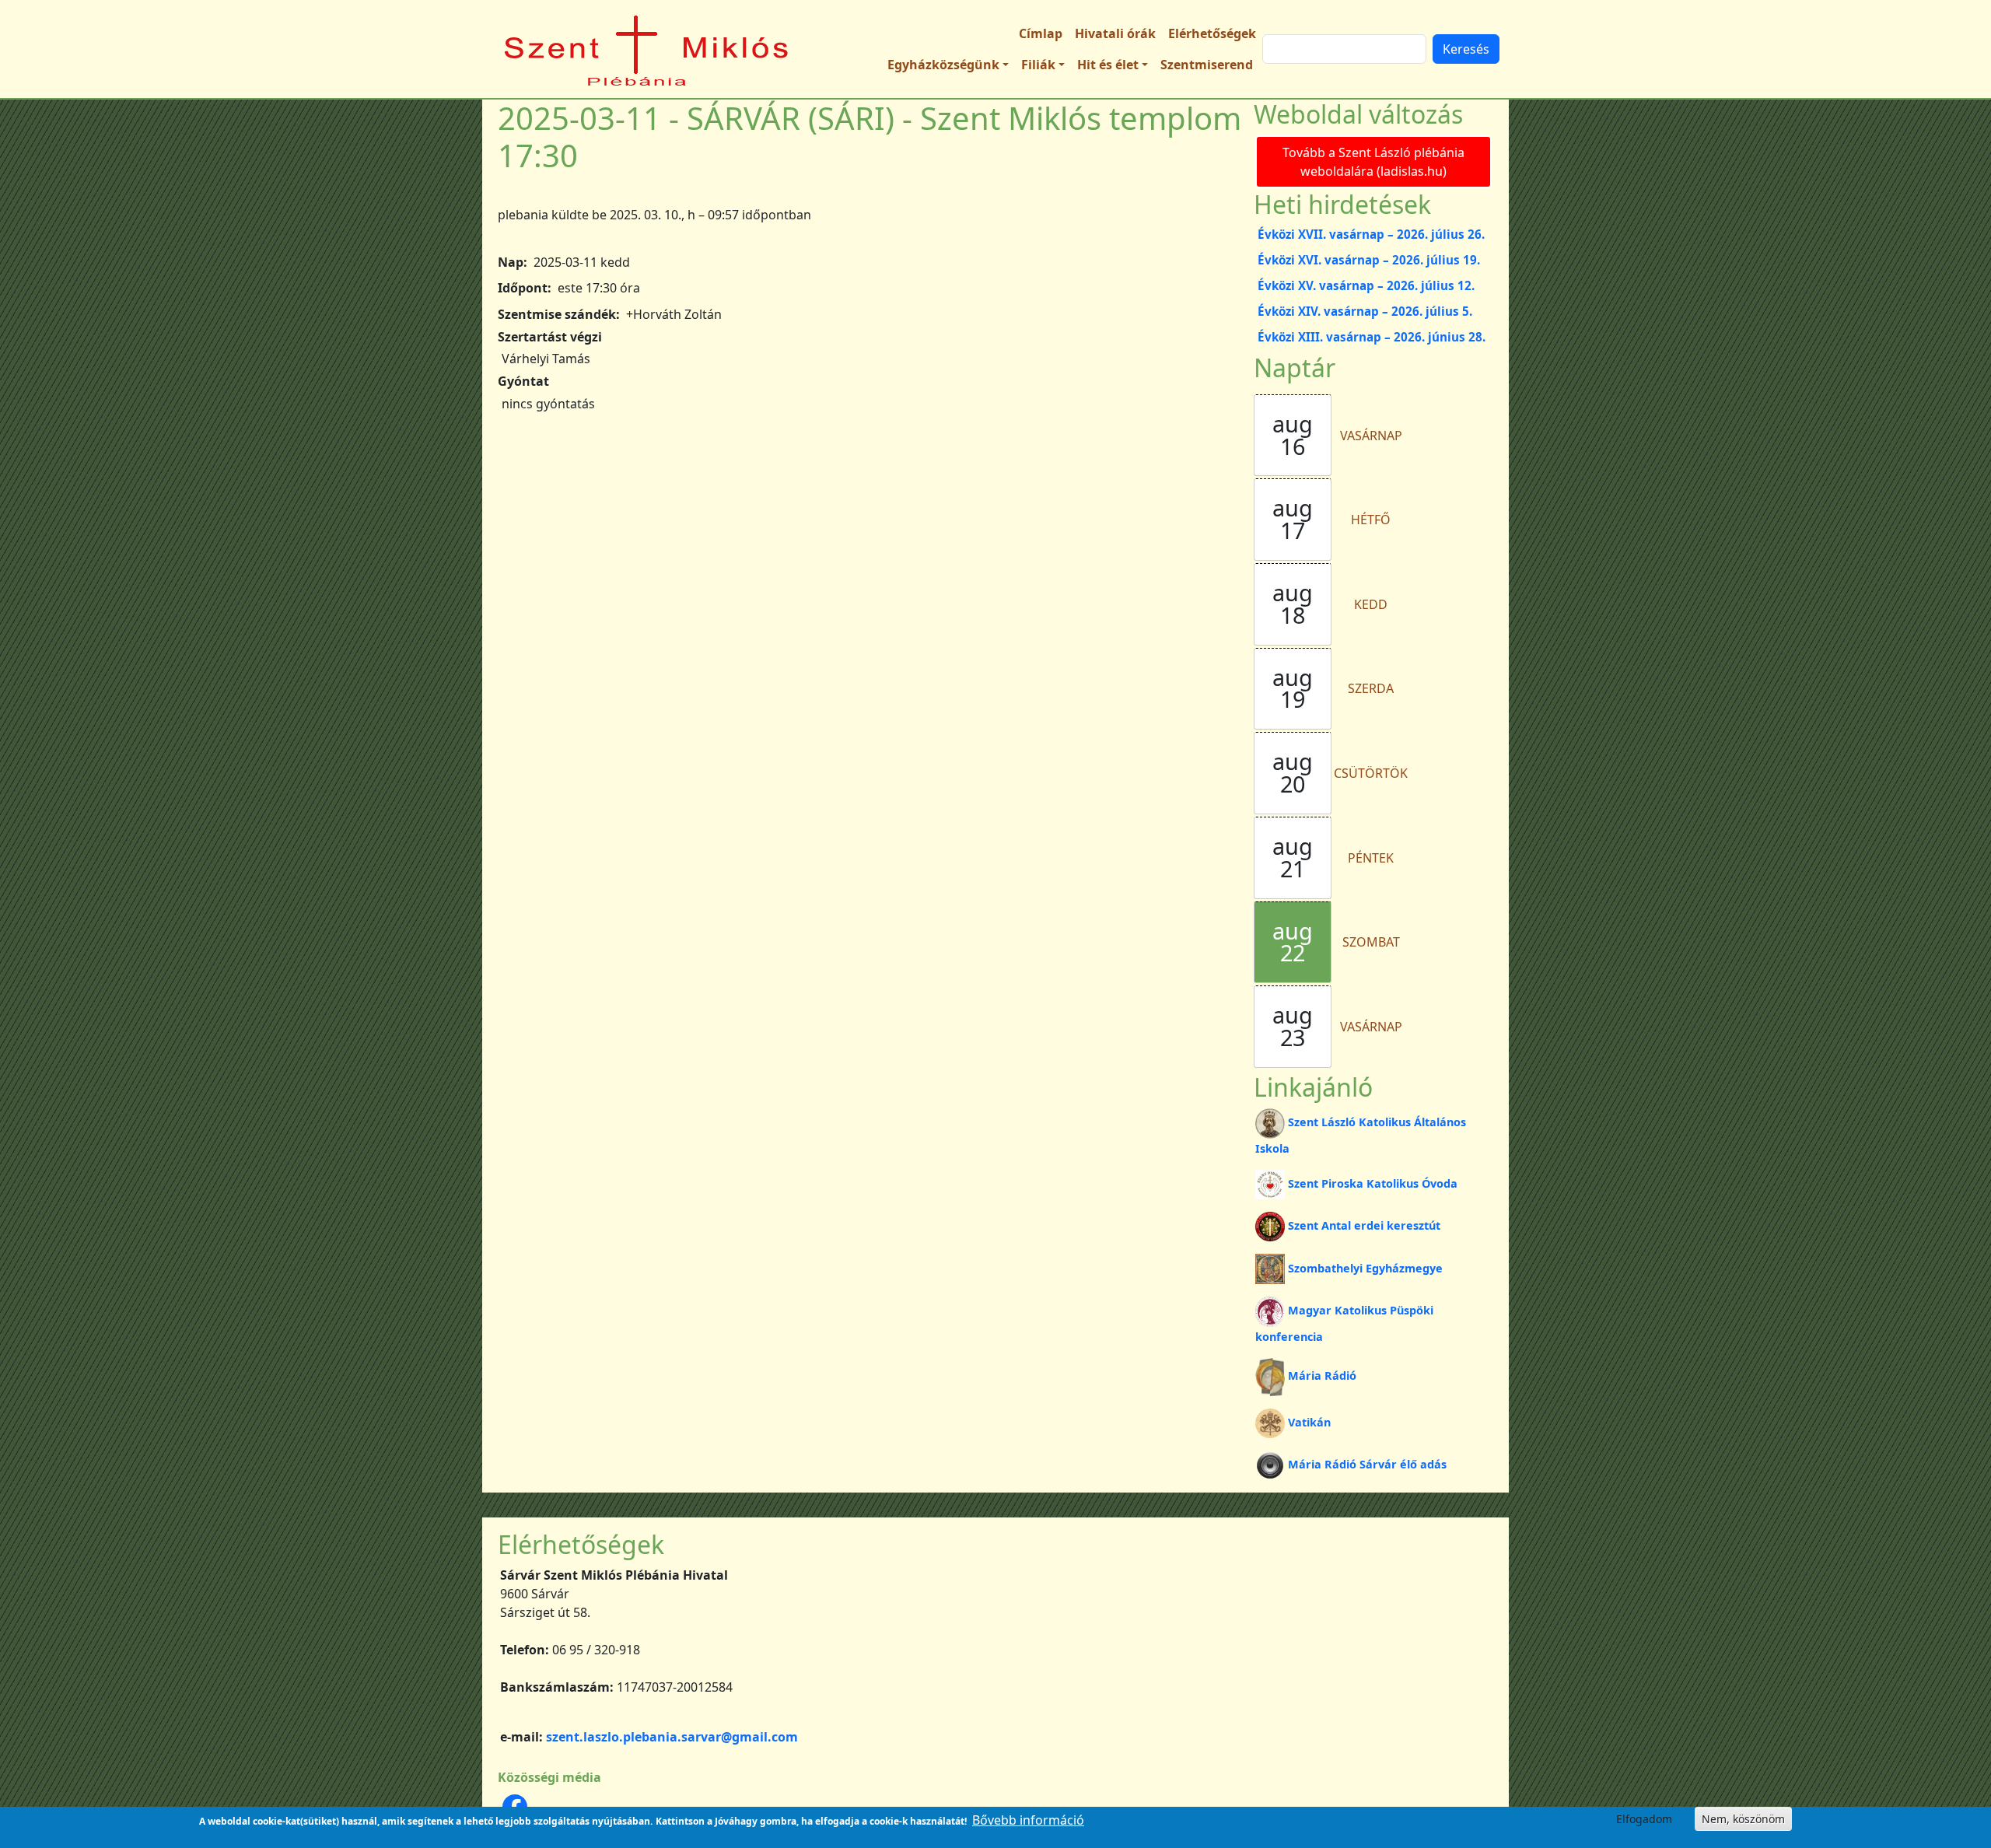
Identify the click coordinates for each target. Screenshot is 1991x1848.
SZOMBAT (1371, 942)
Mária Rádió (1322, 1375)
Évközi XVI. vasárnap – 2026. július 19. (1369, 260)
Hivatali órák (1115, 33)
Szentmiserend (1207, 65)
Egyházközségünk (943, 65)
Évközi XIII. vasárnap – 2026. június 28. (1372, 337)
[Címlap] (647, 49)
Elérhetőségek (1212, 33)
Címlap (1041, 33)
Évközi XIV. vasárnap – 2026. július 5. (1365, 311)
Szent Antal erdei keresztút (1364, 1225)
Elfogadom (1644, 1819)
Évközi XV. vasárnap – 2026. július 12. (1366, 285)
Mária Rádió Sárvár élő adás (1367, 1464)
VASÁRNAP (1371, 436)
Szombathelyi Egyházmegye (1365, 1268)
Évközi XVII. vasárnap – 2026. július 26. (1371, 234)
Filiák (1038, 65)
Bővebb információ (1028, 1820)
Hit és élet (1108, 65)
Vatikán (1309, 1422)
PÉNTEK (1371, 858)
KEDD (1371, 604)
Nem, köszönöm (1743, 1819)
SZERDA (1371, 688)
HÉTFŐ (1371, 520)
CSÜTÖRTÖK (1371, 773)
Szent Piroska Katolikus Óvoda (1373, 1183)
